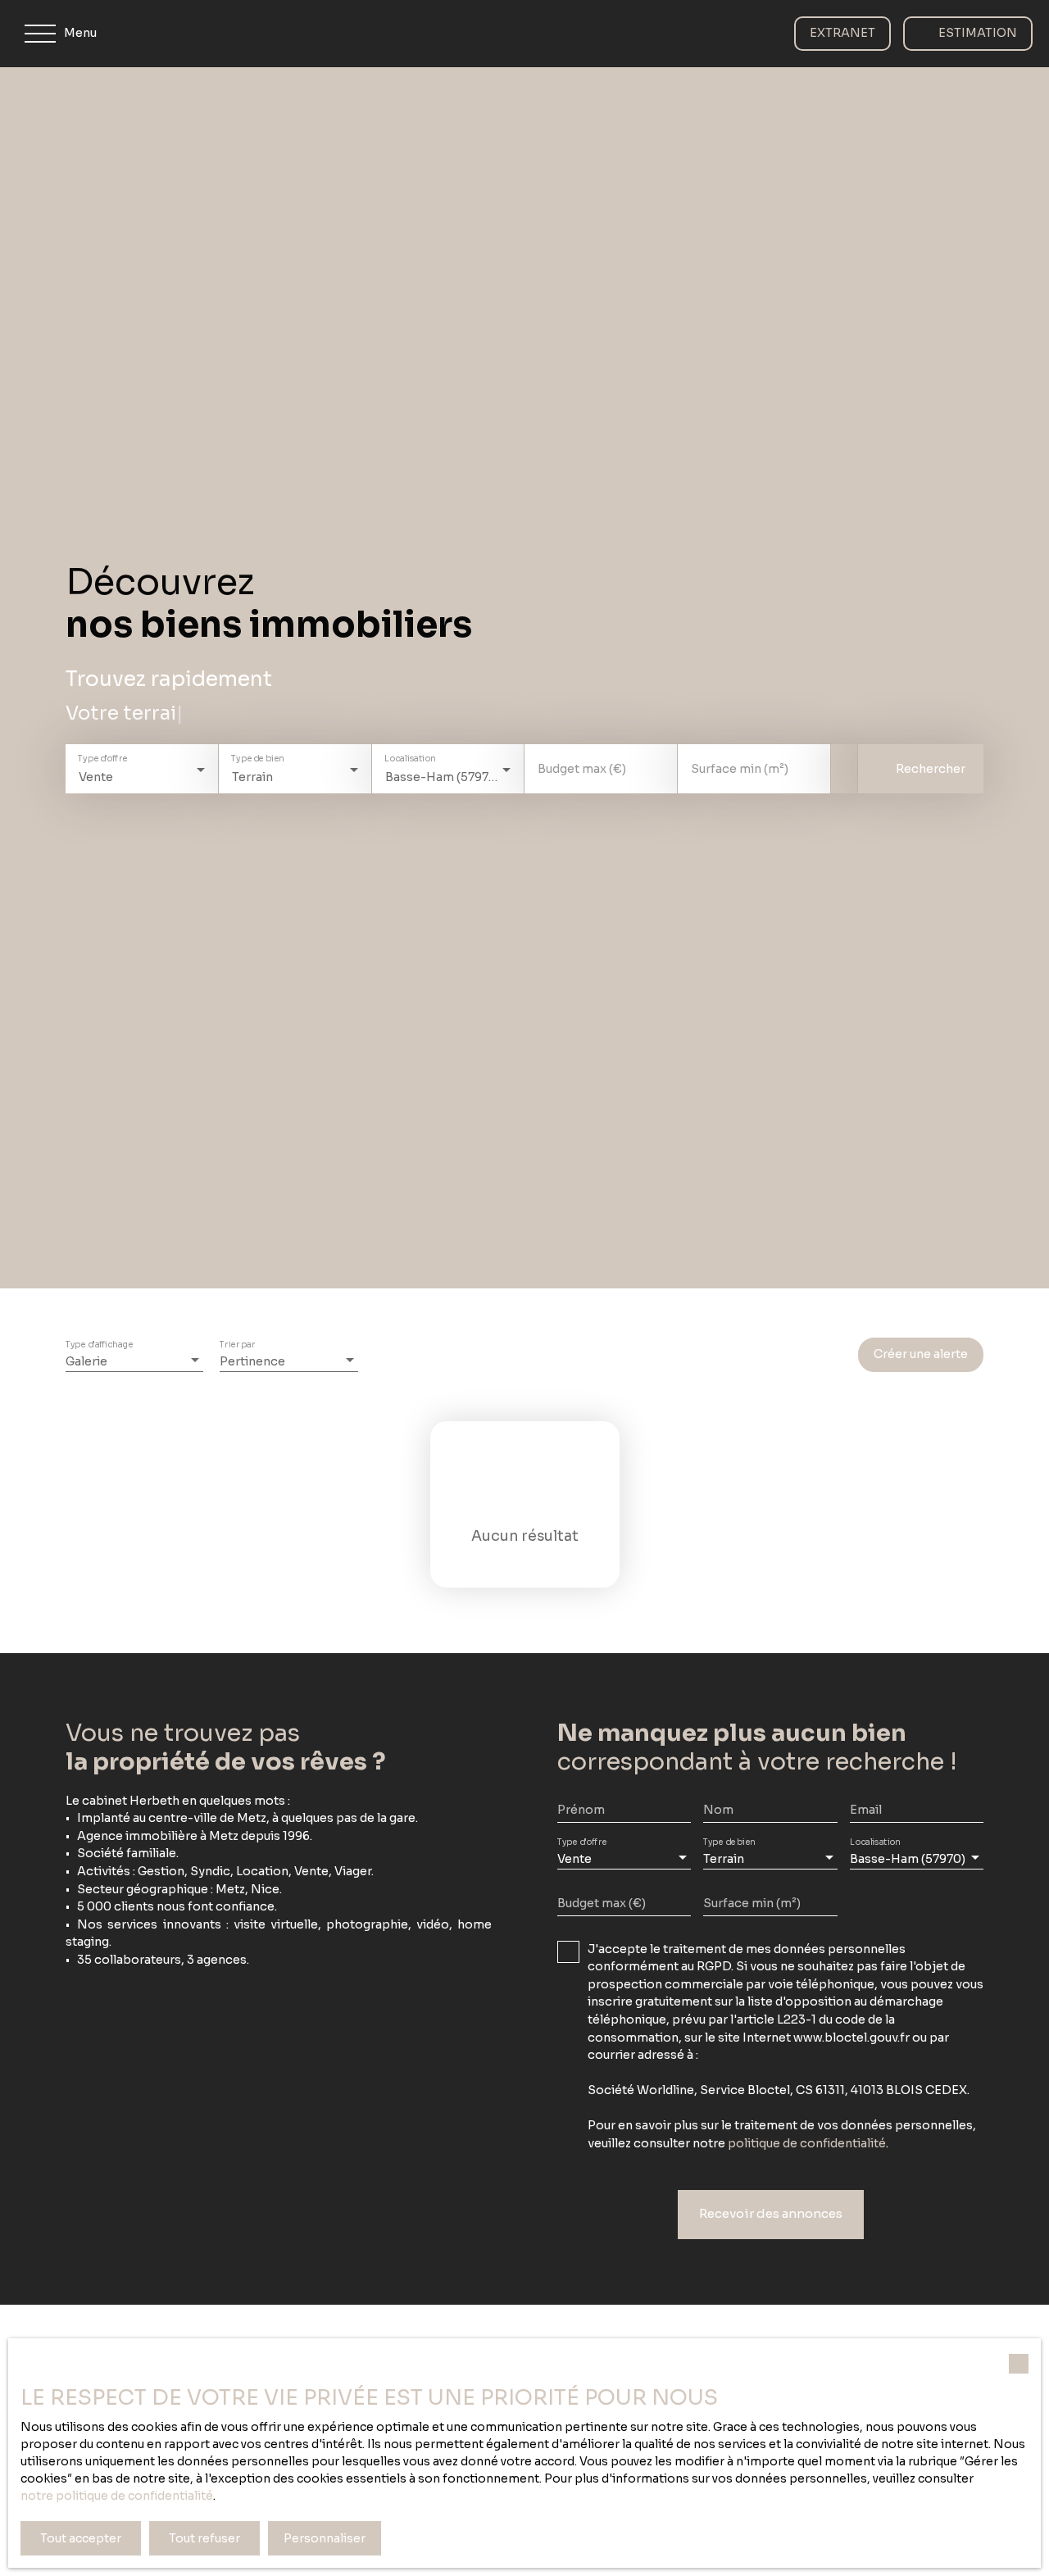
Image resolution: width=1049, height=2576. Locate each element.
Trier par (237, 1345)
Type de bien (257, 759)
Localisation (410, 759)
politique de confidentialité (807, 2143)
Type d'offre (102, 759)
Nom (718, 1810)
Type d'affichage (99, 1345)
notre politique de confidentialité (117, 2496)
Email (866, 1810)
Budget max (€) (582, 769)
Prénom (581, 1810)
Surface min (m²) (740, 769)
